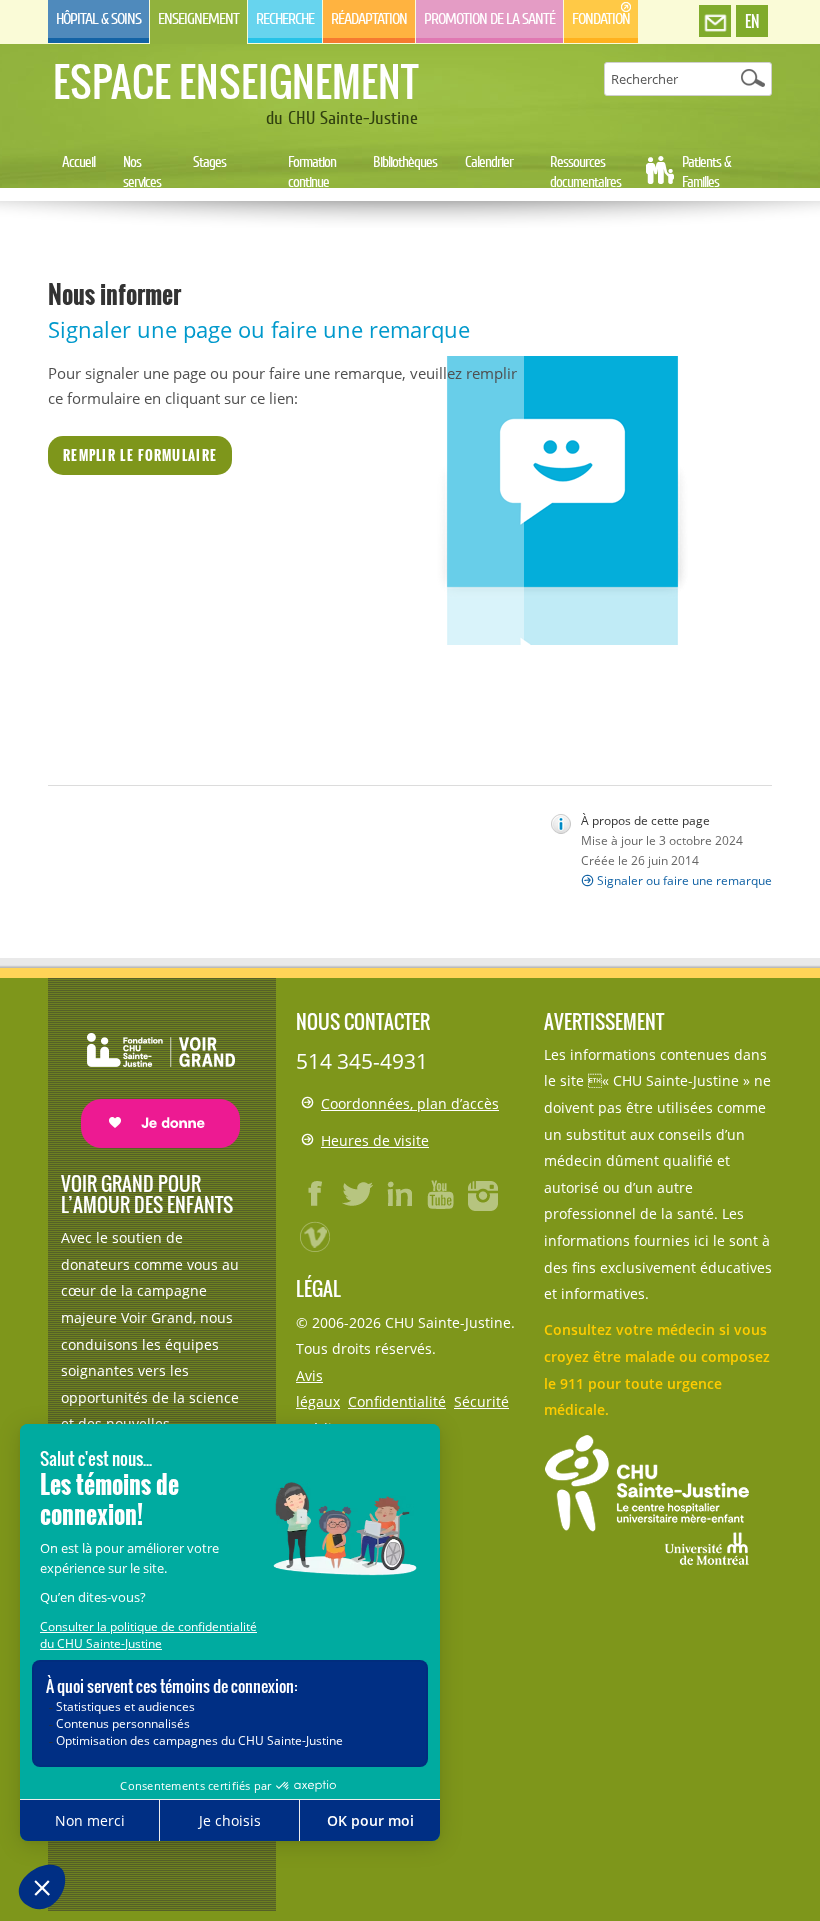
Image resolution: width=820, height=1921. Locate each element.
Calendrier (489, 162)
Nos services (142, 172)
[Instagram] (484, 1194)
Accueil (78, 162)
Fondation (601, 19)
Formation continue (312, 172)
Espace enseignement (235, 81)
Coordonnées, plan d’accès (410, 1103)
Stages (209, 162)
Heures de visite (375, 1140)
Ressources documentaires (585, 172)
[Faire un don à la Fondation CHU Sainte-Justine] (150, 1072)
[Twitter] (358, 1194)
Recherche (285, 19)
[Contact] (715, 22)
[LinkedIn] (400, 1194)
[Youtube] (442, 1194)
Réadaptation (369, 19)
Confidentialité (397, 1401)
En (752, 21)
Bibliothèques (405, 162)
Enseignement (198, 19)
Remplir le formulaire (140, 455)
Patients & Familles (706, 172)
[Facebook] (316, 1194)
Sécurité (481, 1401)
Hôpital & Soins (98, 19)
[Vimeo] (316, 1236)
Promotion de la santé (489, 19)
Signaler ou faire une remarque (684, 880)
